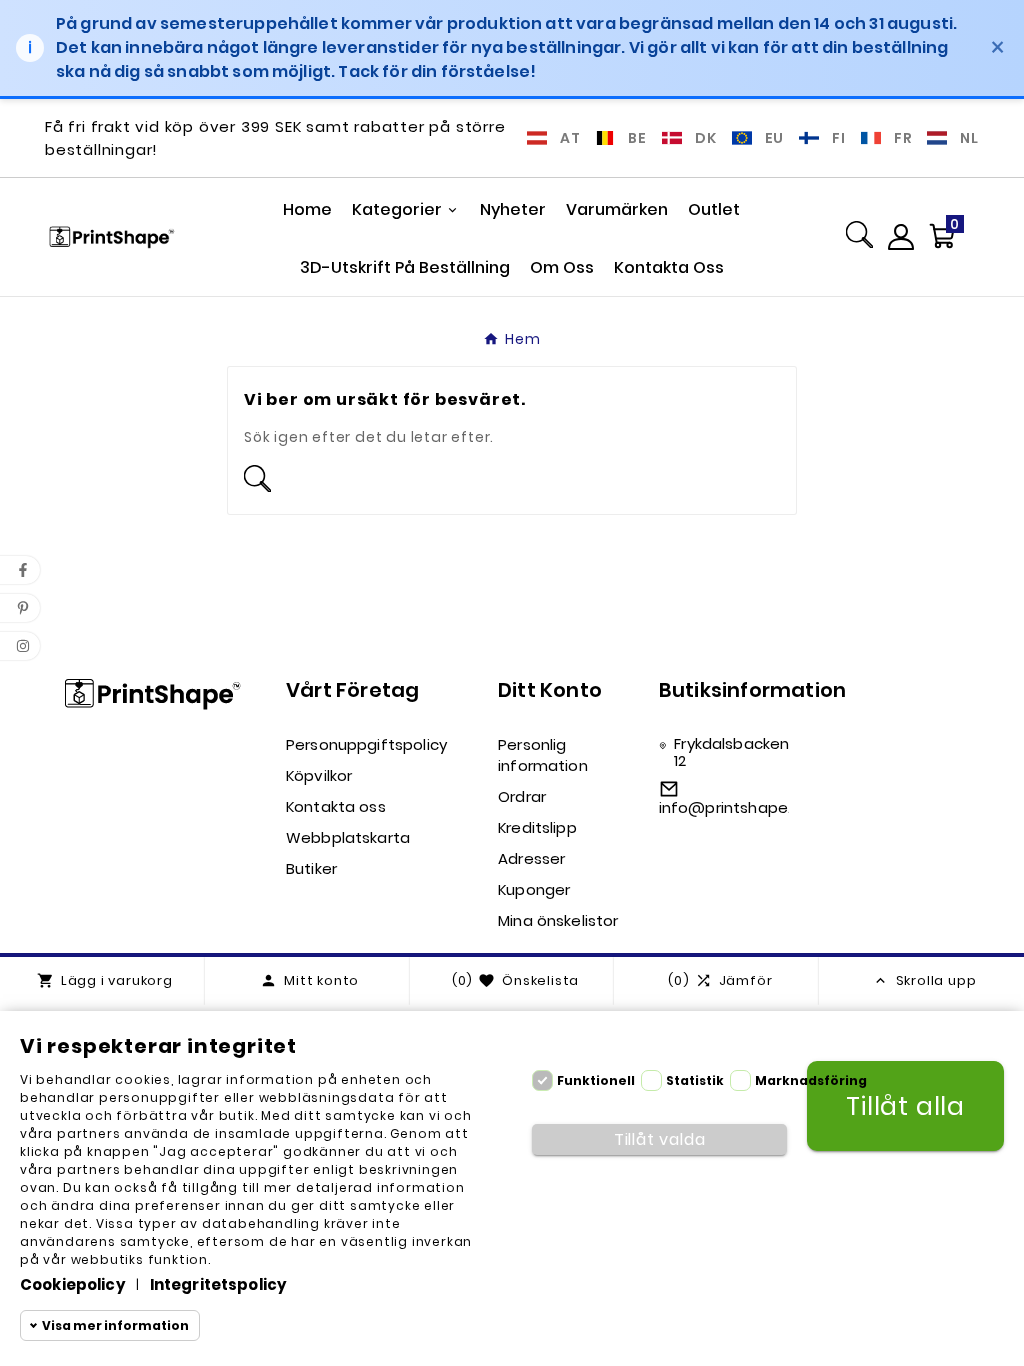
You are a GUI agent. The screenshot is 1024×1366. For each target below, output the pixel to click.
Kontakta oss (336, 806)
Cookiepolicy (73, 1284)
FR (903, 138)
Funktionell (596, 1080)
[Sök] (859, 237)
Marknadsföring (811, 1080)
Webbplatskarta (348, 837)
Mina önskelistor (558, 920)
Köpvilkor (319, 775)
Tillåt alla (905, 1106)
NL (969, 138)
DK (706, 138)
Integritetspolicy (219, 1284)
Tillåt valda (660, 1139)
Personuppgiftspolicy (366, 744)
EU (775, 138)
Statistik (695, 1080)
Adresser (531, 858)
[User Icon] (901, 237)
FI (839, 138)
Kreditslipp (537, 827)
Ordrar (522, 796)
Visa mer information (115, 1325)
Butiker (311, 868)
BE (637, 138)
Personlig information (543, 755)
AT (570, 138)
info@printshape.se (734, 807)
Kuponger (534, 889)
